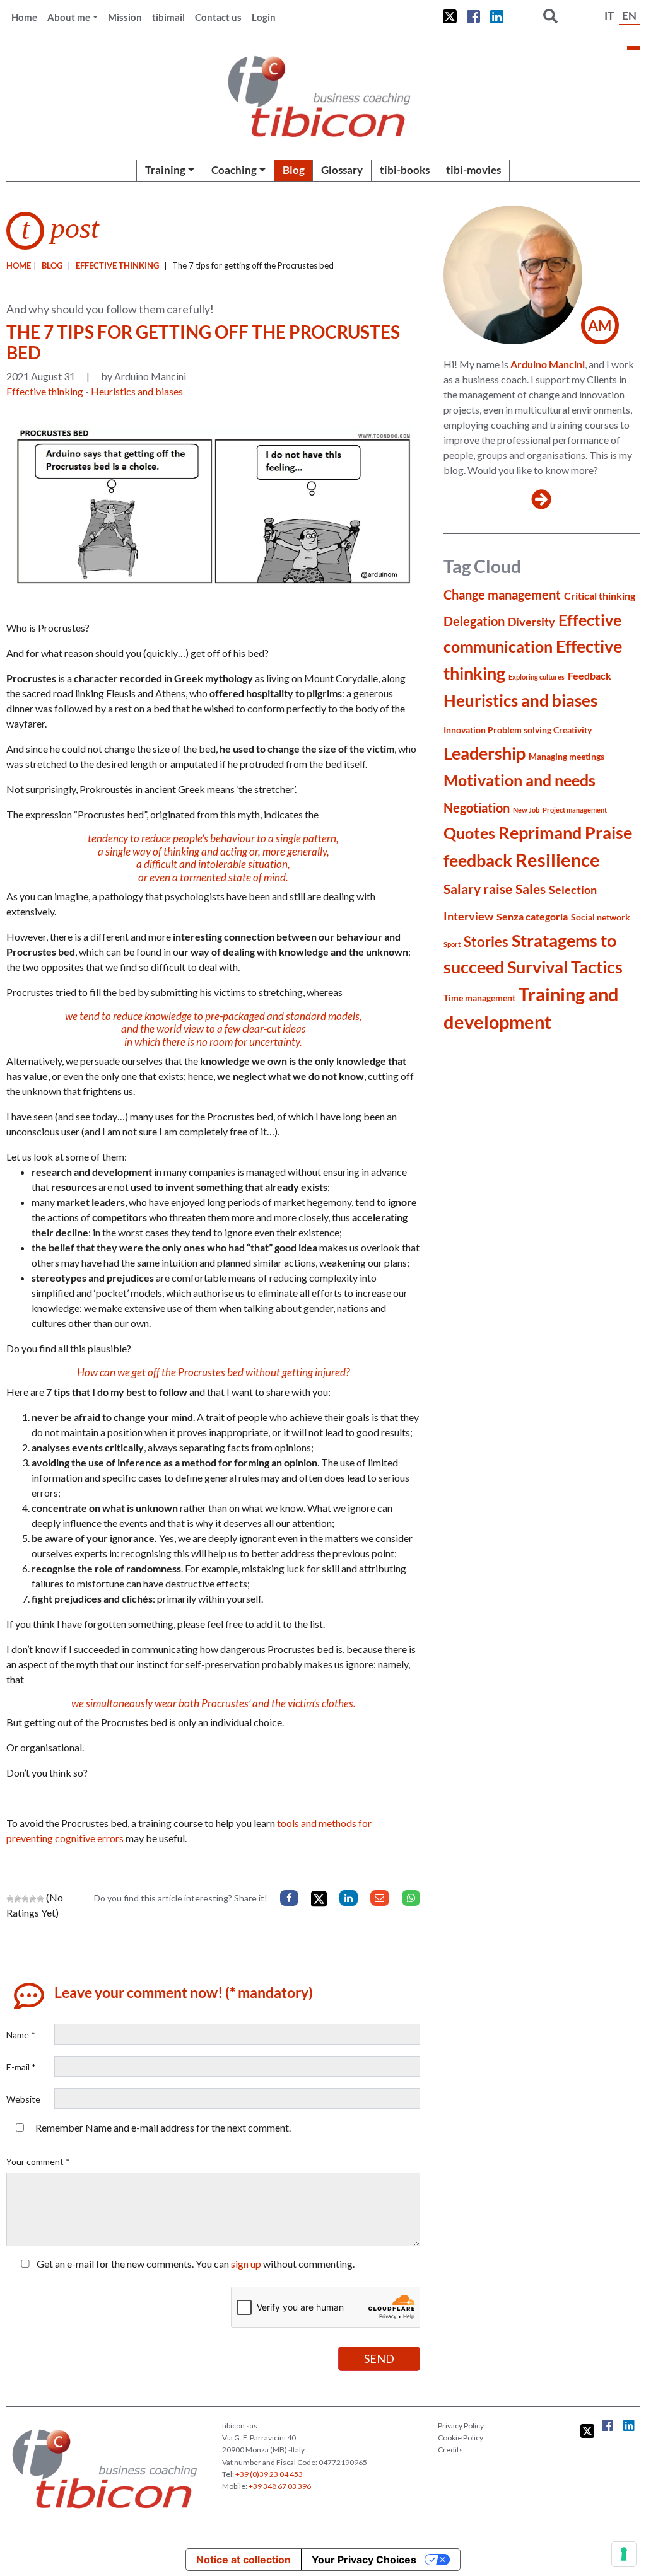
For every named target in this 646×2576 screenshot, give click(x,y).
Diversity (531, 622)
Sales (531, 889)
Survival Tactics (565, 967)
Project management (575, 810)
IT (609, 15)
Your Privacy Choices (364, 2560)
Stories (486, 942)
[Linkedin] (349, 1898)
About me (69, 17)
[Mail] (379, 1898)
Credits (450, 2450)
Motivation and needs (520, 780)
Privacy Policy (461, 2426)
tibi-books (405, 170)
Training (165, 170)
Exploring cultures (537, 677)
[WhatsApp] (411, 1898)
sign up (246, 2264)
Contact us (218, 17)
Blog (294, 170)
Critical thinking (600, 595)
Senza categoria (532, 916)
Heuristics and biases (137, 391)
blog (52, 265)
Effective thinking (117, 265)
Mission (125, 17)
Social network (601, 917)
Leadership (484, 753)
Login (264, 17)
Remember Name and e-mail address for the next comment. (163, 2127)
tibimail (168, 17)
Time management (479, 998)
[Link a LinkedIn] (497, 16)
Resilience (558, 860)
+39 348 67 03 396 (280, 2486)
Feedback (590, 676)
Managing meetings (567, 756)
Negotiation (477, 808)
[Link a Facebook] (473, 16)
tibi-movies (473, 170)
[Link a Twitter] (450, 16)
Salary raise (478, 889)
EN (629, 15)
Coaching (234, 170)
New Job (526, 810)
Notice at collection (244, 2560)
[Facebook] (289, 1898)
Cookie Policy (461, 2438)
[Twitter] (319, 1899)
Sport (452, 944)
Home (24, 17)
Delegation (474, 621)
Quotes (469, 833)
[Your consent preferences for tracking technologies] (624, 2554)
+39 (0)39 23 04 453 (269, 2474)
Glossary (342, 170)
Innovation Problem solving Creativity (518, 730)
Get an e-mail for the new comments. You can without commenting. (195, 2264)
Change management (502, 595)
